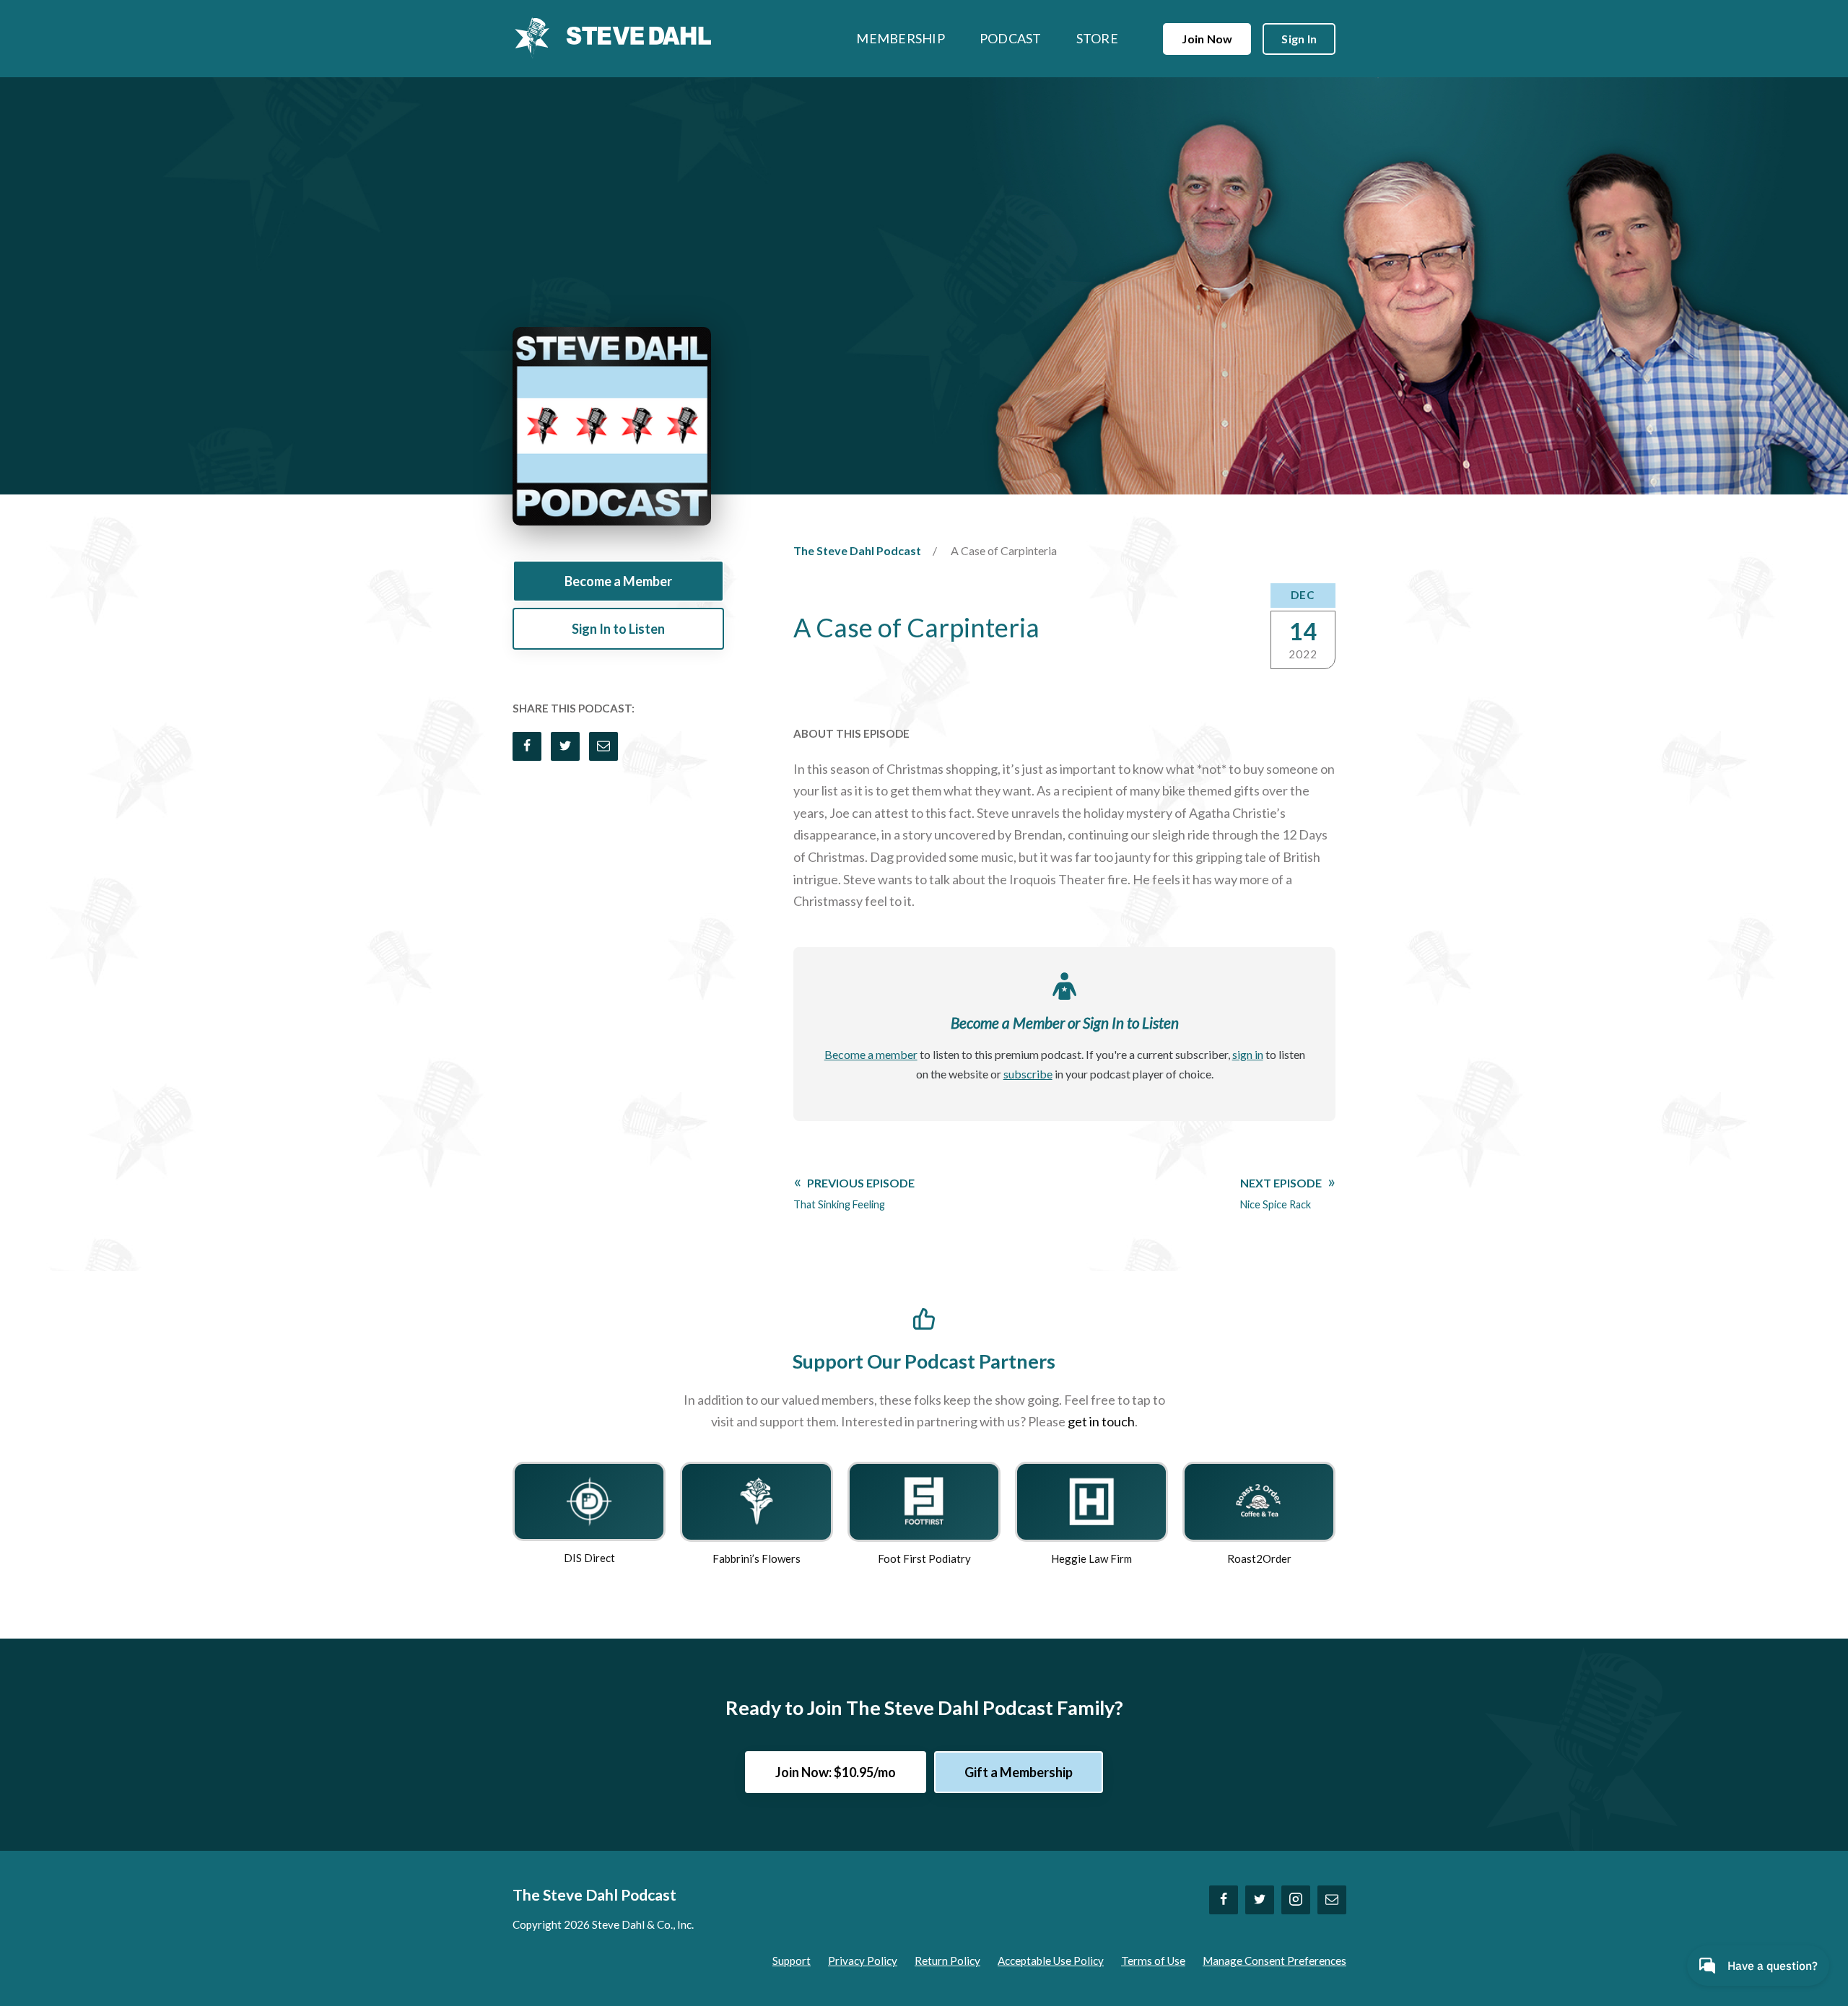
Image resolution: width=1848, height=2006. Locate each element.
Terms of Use (1153, 1961)
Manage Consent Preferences (1274, 1961)
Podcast (1011, 38)
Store (1097, 38)
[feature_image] (589, 1499)
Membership (901, 38)
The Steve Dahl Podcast (857, 550)
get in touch (1101, 1421)
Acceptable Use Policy (1051, 1961)
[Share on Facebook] (527, 746)
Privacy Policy (863, 1961)
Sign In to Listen (618, 629)
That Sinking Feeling (854, 1193)
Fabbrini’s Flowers (757, 1558)
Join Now (1207, 39)
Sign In (1299, 39)
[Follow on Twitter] (1260, 1900)
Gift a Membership (1019, 1772)
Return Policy (947, 1961)
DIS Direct (589, 1558)
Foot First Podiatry (924, 1558)
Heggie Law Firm (1091, 1558)
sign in (1248, 1054)
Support (792, 1961)
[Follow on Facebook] (1224, 1900)
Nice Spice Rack (1281, 1193)
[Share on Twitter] (565, 746)
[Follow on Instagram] (1296, 1900)
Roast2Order (1259, 1558)
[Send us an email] (1332, 1900)
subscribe (1028, 1074)
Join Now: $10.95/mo (836, 1772)
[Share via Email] (603, 746)
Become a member (871, 1054)
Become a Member (618, 581)
